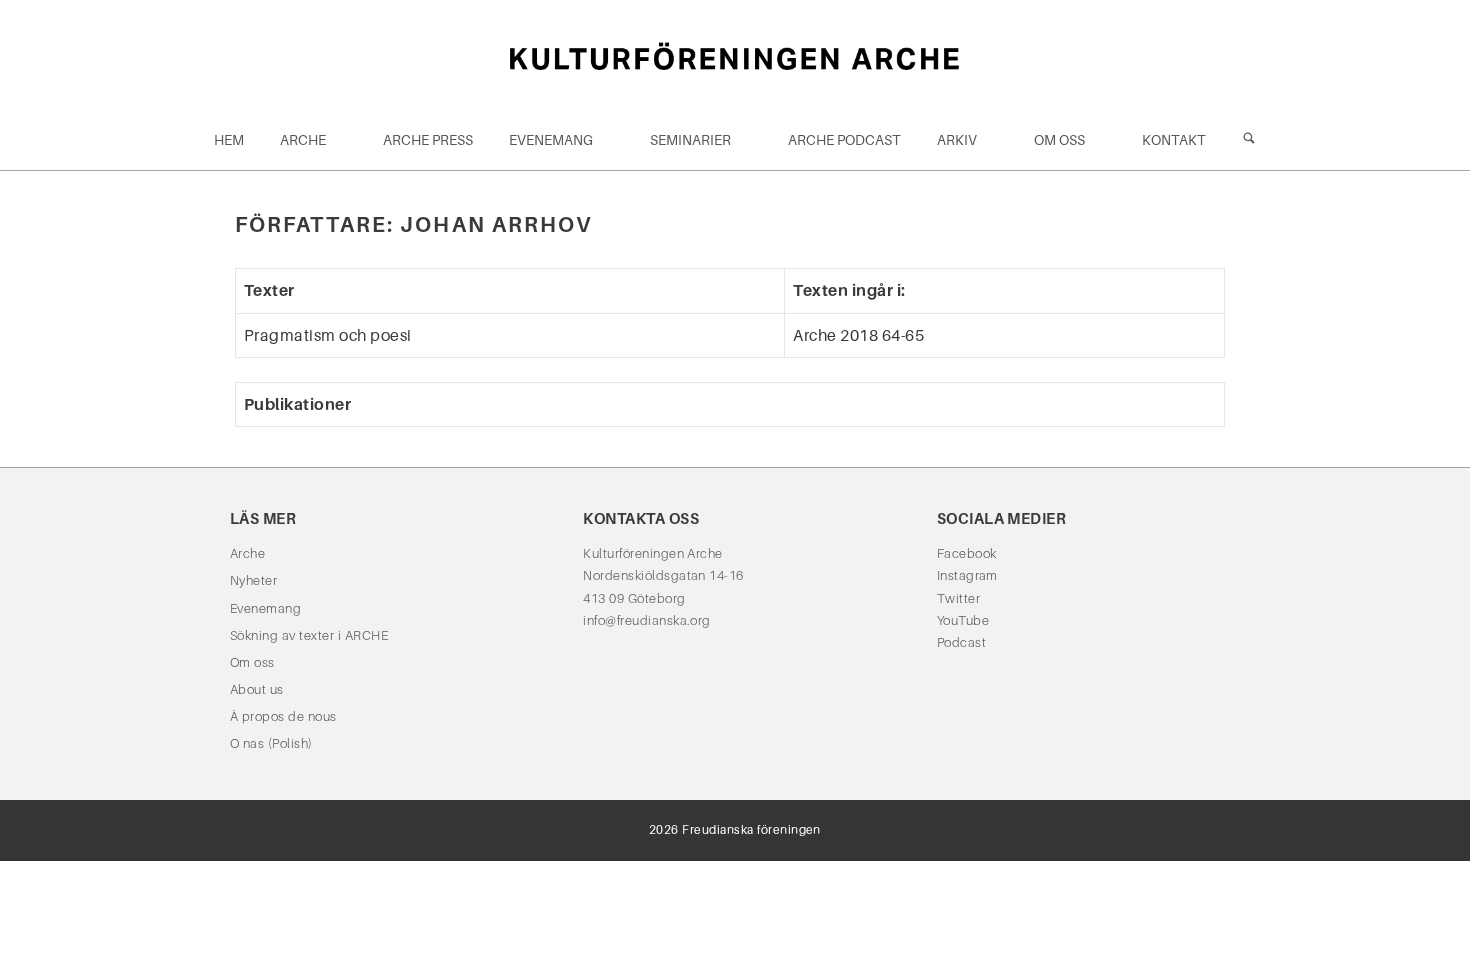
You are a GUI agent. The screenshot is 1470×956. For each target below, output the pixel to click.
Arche (303, 140)
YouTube (963, 620)
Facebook (967, 553)
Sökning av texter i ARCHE (309, 635)
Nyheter (253, 580)
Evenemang (551, 140)
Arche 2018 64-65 (858, 335)
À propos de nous (283, 716)
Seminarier (690, 140)
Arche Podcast (844, 140)
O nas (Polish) (271, 743)
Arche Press (428, 140)
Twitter (958, 598)
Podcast (961, 642)
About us (257, 689)
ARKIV (957, 140)
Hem (229, 140)
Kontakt (1174, 140)
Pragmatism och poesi (328, 335)
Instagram (967, 575)
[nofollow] (1249, 140)
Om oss (1059, 140)
